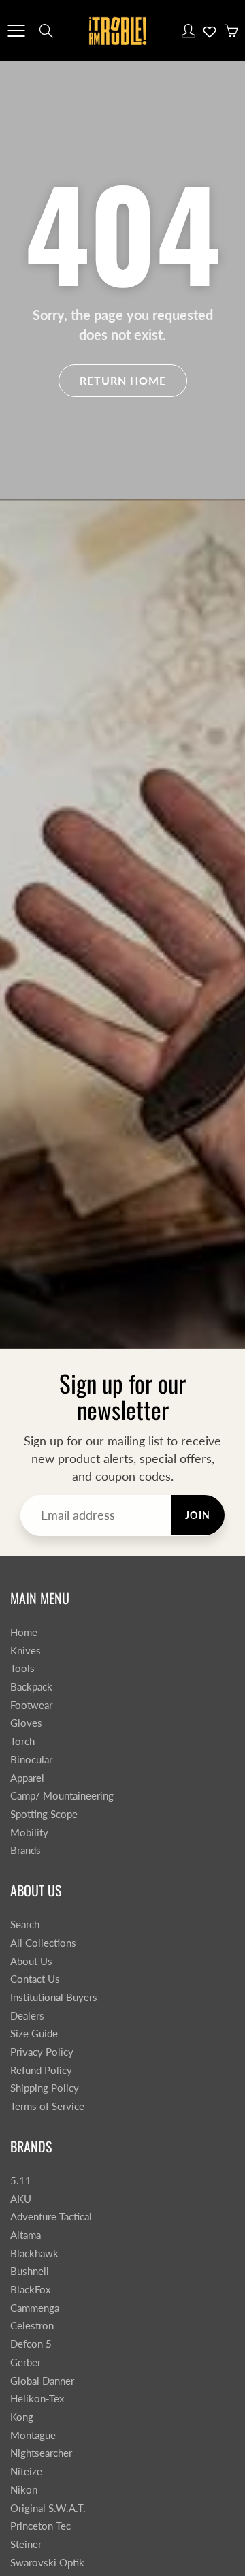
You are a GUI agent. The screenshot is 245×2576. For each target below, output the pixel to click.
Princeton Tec (40, 2526)
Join (198, 1515)
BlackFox (30, 2290)
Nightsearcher (41, 2453)
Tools (22, 1668)
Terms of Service (47, 2106)
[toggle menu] (16, 31)
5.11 (21, 2181)
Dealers (27, 2016)
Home (24, 1632)
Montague (33, 2435)
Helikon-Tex (37, 2399)
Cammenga (35, 2308)
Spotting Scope (44, 1814)
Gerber (26, 2362)
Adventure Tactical (51, 2217)
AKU (21, 2199)
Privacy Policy (42, 2052)
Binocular (31, 1760)
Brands (26, 1850)
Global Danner (42, 2381)
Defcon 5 (31, 2344)
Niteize (26, 2471)
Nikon (24, 2490)
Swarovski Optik (47, 2563)
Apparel (27, 1778)
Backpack (31, 1687)
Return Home (123, 380)
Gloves (26, 1723)
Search (25, 1925)
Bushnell (30, 2271)
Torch (22, 1741)
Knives (26, 1651)
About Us (31, 1961)
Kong (22, 2417)
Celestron (32, 2326)
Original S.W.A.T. (48, 2508)
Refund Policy (41, 2070)
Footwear (31, 1705)
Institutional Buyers (54, 1997)
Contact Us (35, 1979)
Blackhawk (34, 2253)
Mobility (29, 1833)
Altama (26, 2235)
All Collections (43, 1943)
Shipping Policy (45, 2088)
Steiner (26, 2544)
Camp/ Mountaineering (62, 1796)
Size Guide (34, 2033)
